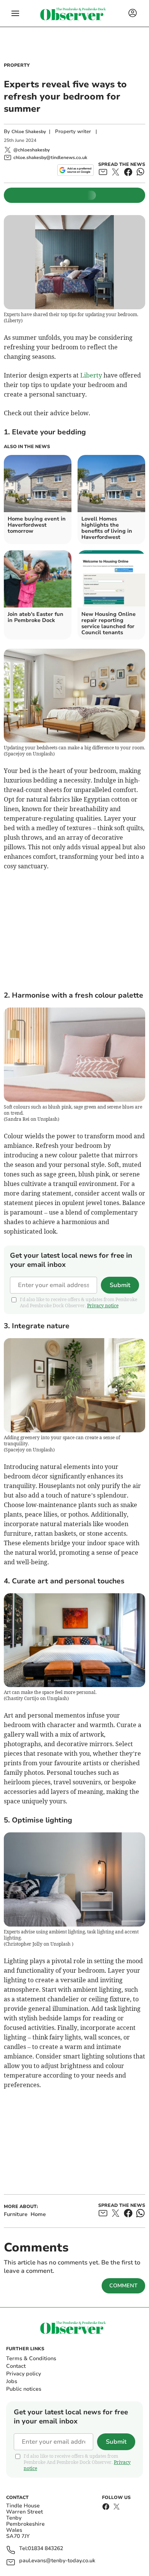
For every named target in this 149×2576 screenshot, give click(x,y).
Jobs (12, 2381)
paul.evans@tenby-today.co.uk (57, 2561)
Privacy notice (103, 1306)
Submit (120, 1285)
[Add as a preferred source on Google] (75, 170)
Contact (16, 2366)
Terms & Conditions (31, 2358)
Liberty (91, 375)
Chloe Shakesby (29, 132)
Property (17, 65)
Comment (123, 2286)
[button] (15, 13)
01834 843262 (45, 2549)
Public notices (24, 2389)
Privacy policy (23, 2374)
